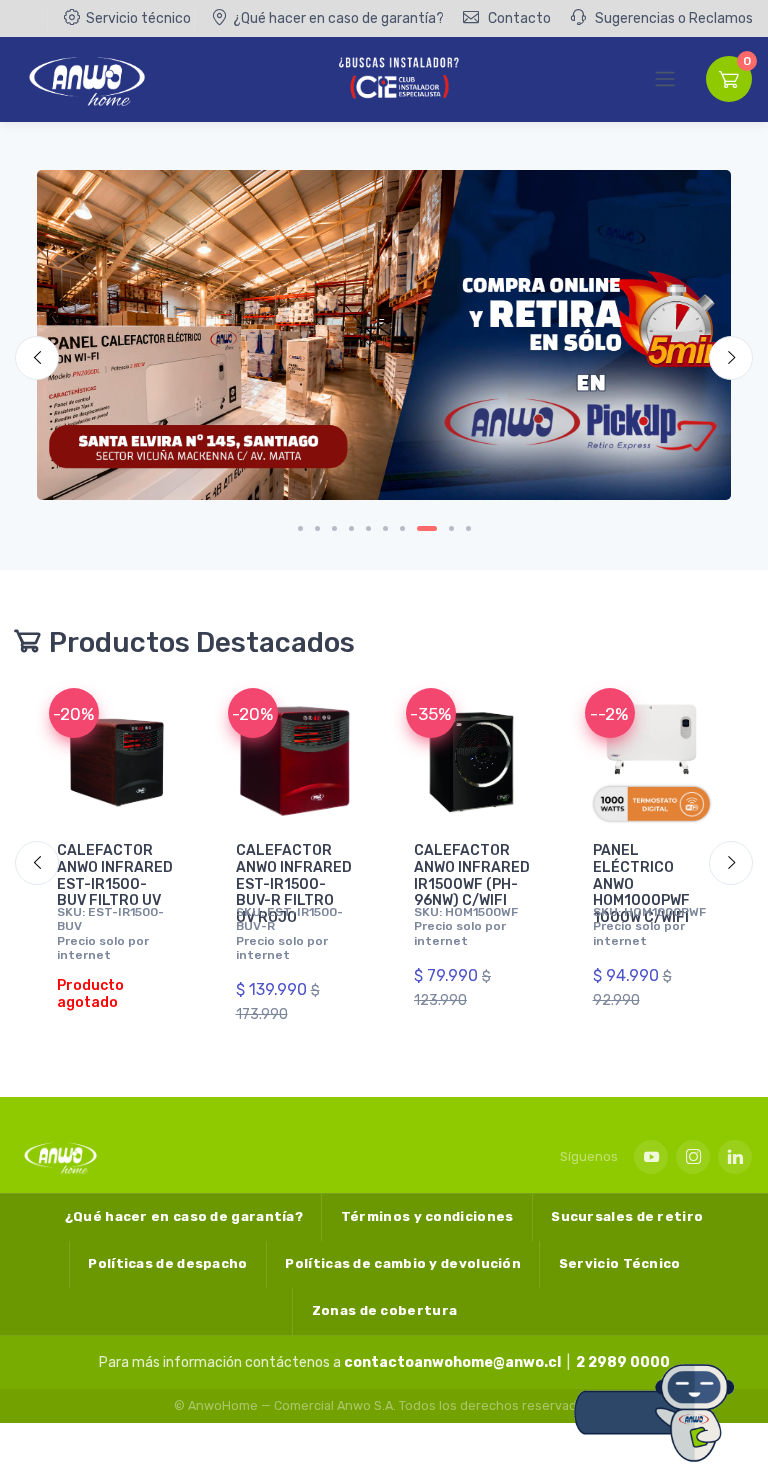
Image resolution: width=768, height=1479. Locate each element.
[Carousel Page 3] (334, 528)
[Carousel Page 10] (468, 528)
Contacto (518, 18)
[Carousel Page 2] (317, 528)
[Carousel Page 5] (368, 528)
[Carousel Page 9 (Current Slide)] (451, 528)
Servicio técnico (138, 18)
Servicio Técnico (620, 1263)
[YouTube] (651, 1157)
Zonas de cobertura (384, 1310)
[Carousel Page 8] (427, 528)
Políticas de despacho (167, 1263)
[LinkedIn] (735, 1157)
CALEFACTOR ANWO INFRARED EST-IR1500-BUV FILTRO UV (115, 875)
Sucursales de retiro (627, 1216)
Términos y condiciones (427, 1216)
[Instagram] (693, 1157)
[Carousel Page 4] (351, 528)
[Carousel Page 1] (300, 528)
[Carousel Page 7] (402, 528)
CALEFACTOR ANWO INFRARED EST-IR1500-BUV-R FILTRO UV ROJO (294, 884)
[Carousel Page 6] (385, 528)
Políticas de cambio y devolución (403, 1263)
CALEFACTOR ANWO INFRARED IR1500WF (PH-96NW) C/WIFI (472, 875)
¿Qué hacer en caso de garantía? (338, 18)
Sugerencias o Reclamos (672, 18)
